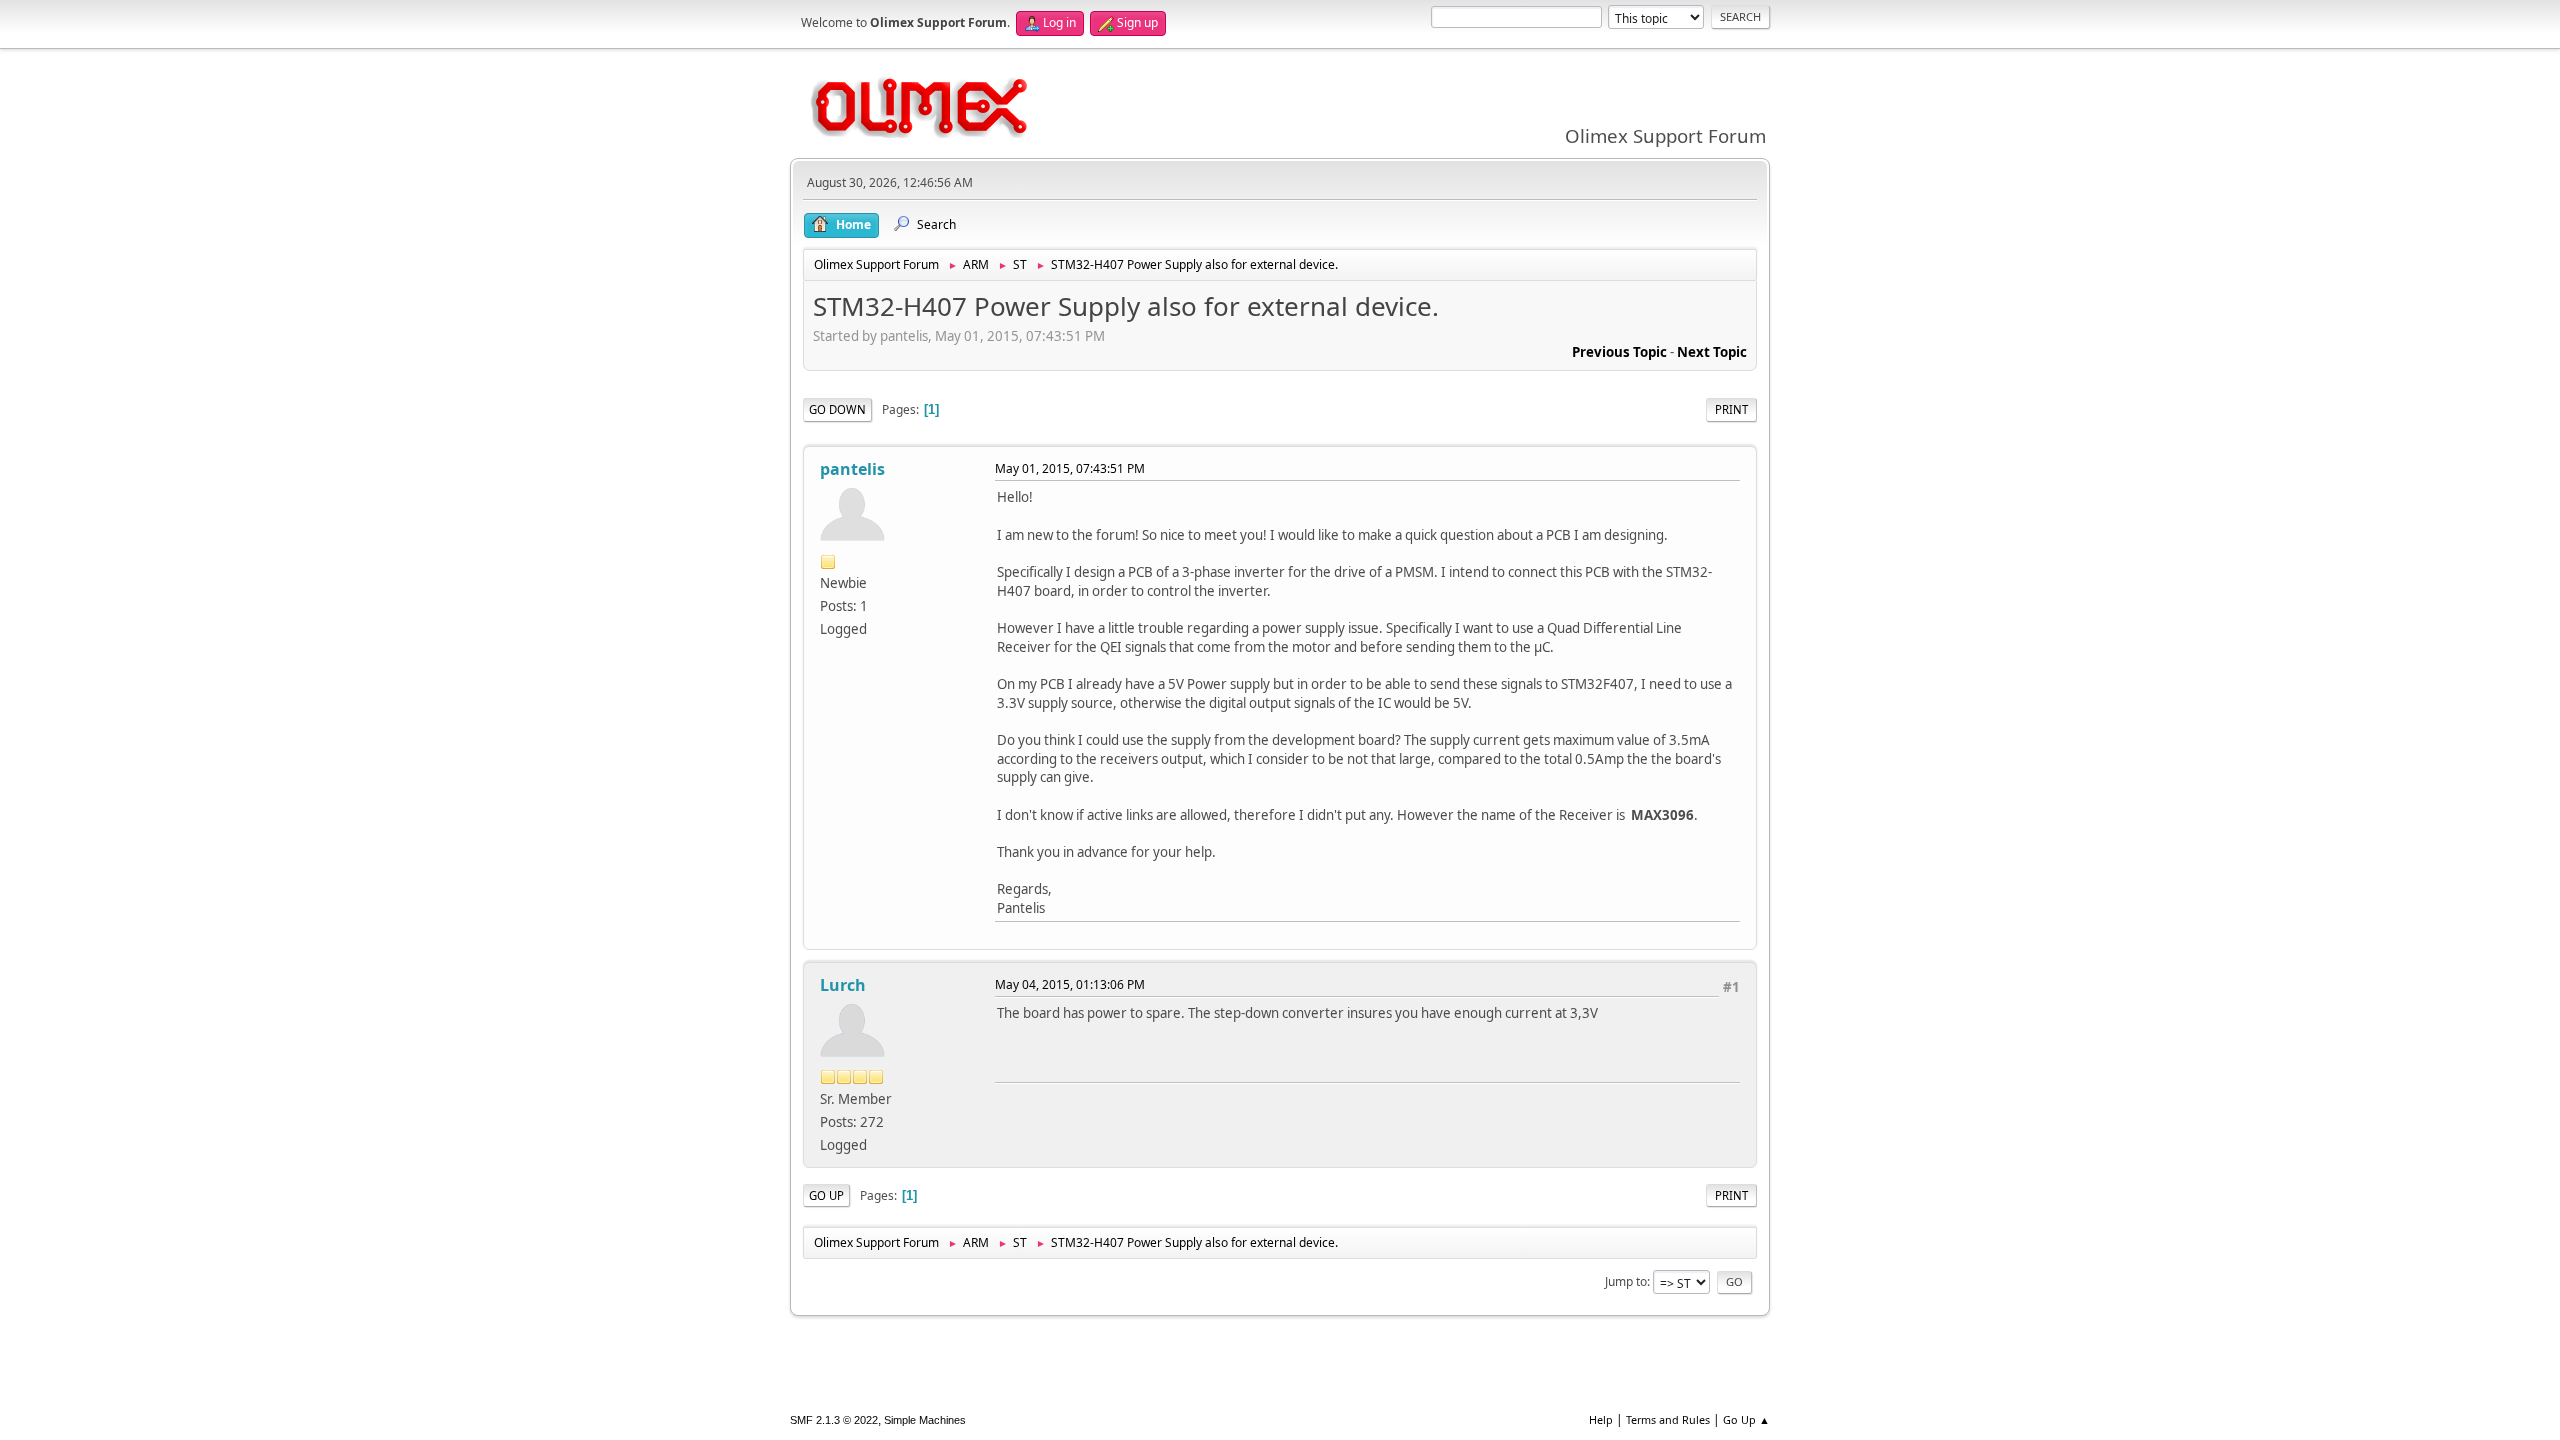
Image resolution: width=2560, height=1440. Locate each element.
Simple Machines (925, 1420)
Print (1731, 409)
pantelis (852, 469)
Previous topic (1619, 352)
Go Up (826, 1195)
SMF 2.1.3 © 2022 (834, 1420)
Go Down (837, 409)
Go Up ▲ (1746, 1419)
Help (1601, 1419)
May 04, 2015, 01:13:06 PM (1070, 984)
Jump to (1626, 1281)
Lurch (843, 985)
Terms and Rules (1668, 1419)
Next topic (1712, 352)
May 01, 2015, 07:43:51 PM (1070, 468)
